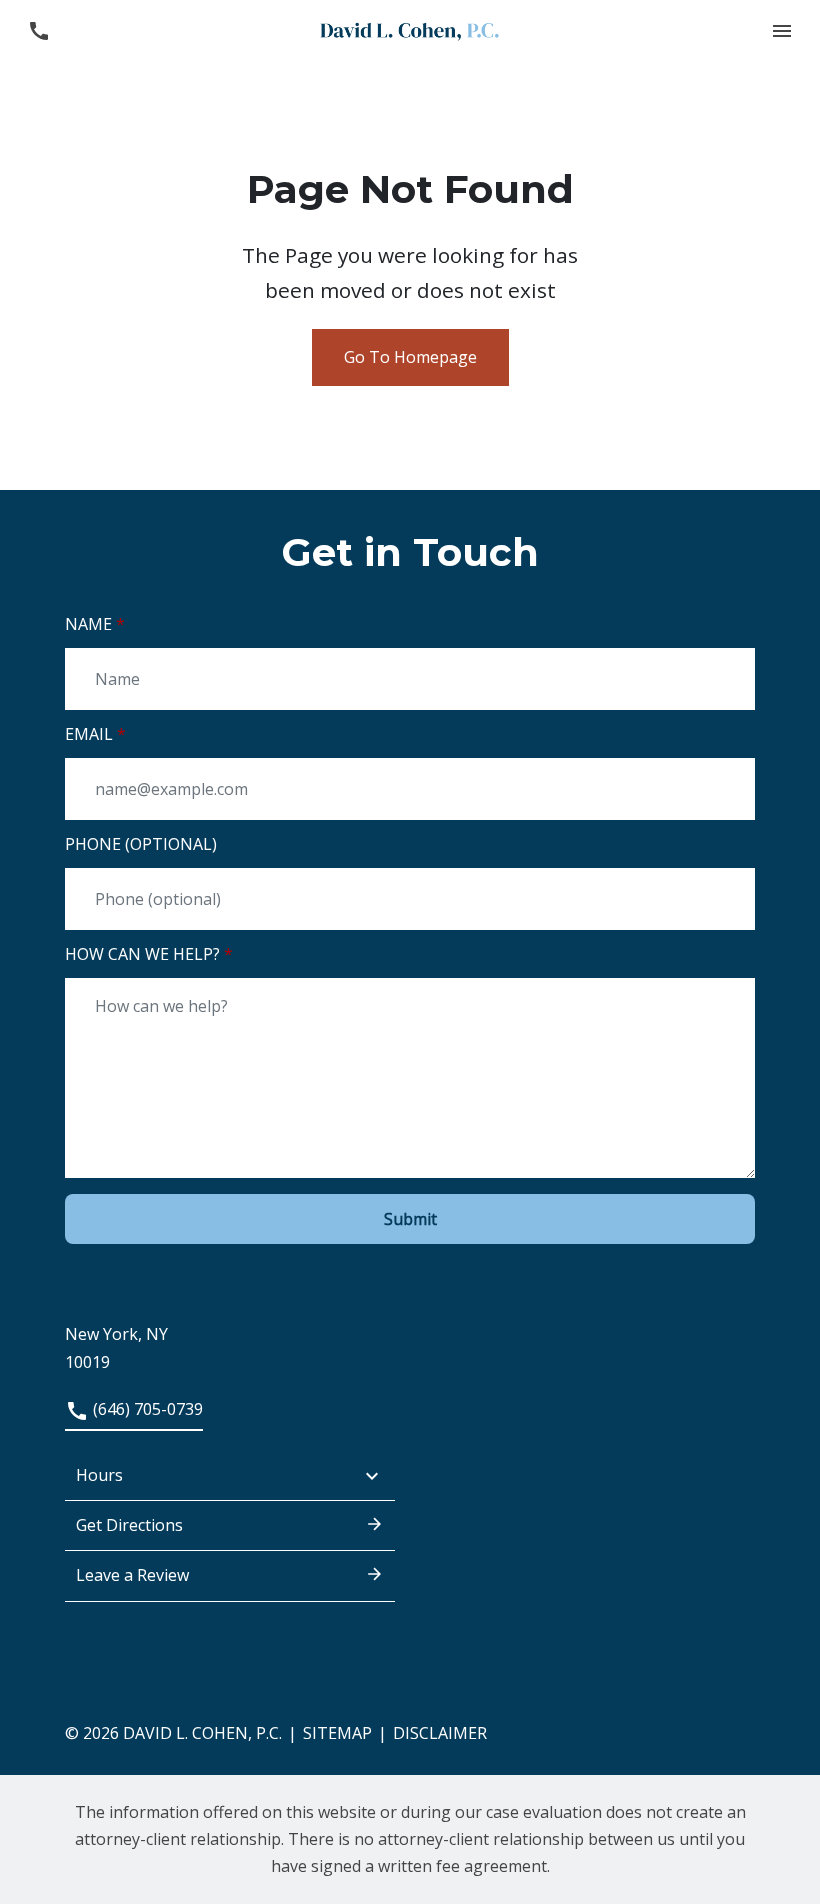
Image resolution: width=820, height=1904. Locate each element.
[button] (781, 30)
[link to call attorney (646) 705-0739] (38, 30)
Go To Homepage (410, 357)
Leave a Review (132, 1575)
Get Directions (129, 1525)
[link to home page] (410, 30)
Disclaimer (440, 1733)
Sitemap (337, 1733)
